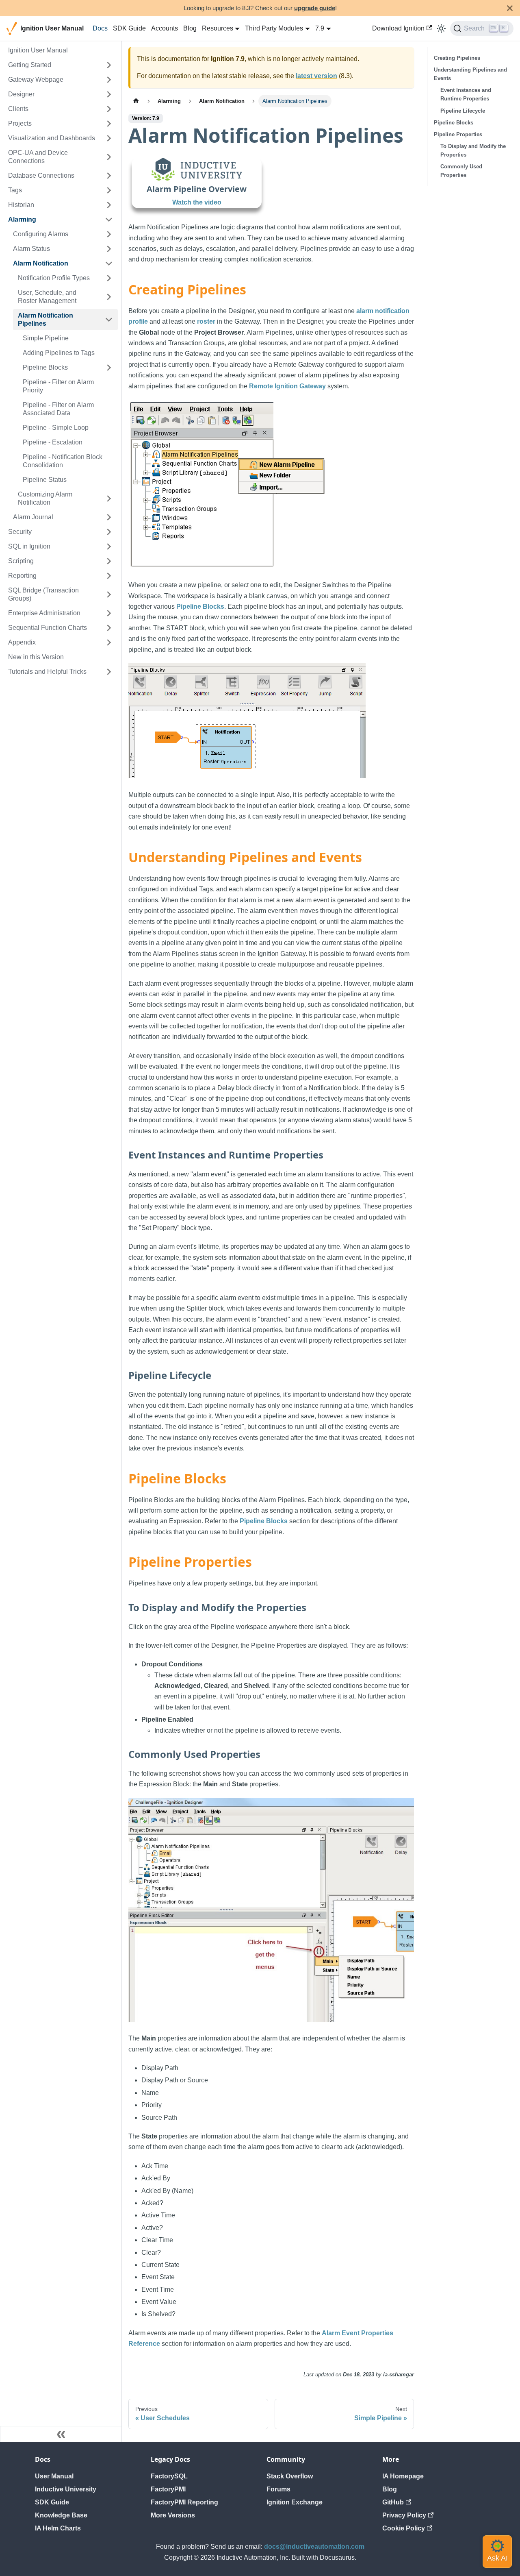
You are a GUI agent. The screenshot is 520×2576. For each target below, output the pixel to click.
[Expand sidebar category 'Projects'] (109, 124)
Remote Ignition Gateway (287, 386)
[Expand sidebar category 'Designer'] (109, 94)
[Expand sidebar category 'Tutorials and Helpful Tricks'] (109, 672)
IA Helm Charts (58, 2528)
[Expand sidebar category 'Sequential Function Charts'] (109, 628)
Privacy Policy (404, 2515)
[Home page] (136, 101)
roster (206, 321)
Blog (190, 28)
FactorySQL (169, 2476)
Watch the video (197, 202)
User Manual (54, 2476)
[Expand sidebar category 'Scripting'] (109, 561)
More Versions (173, 2515)
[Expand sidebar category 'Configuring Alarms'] (109, 234)
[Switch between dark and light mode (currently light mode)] (441, 28)
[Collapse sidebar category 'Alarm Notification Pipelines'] (109, 320)
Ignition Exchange (295, 2502)
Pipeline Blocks (200, 606)
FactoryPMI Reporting (184, 2502)
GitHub (393, 2502)
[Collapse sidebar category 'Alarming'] (109, 220)
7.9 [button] (320, 28)
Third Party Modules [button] (274, 28)
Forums (278, 2489)
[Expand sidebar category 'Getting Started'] (109, 65)
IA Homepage (403, 2476)
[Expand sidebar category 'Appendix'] (109, 642)
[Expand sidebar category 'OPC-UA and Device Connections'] (109, 157)
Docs (100, 28)
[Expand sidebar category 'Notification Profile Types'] (109, 278)
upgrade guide (315, 8)
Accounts (165, 28)
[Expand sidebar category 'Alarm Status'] (109, 249)
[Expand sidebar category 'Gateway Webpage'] (109, 80)
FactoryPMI (168, 2489)
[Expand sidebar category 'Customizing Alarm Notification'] (109, 499)
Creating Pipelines (457, 58)
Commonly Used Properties (461, 171)
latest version (316, 76)
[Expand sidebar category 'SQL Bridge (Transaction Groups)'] (109, 594)
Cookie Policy (404, 2528)
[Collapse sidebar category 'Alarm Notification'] (109, 263)
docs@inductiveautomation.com (314, 2547)
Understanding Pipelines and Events (470, 74)
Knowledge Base (61, 2515)
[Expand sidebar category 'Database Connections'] (109, 176)
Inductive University (66, 2489)
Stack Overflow (290, 2476)
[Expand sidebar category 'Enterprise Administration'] (109, 613)
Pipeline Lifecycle (463, 111)
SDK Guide (129, 28)
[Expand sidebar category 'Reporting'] (109, 576)
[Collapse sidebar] (61, 2434)
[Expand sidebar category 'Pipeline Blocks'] (109, 368)
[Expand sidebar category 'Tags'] (109, 190)
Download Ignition (398, 28)
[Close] (510, 8)
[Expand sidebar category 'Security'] (109, 532)
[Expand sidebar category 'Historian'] (109, 205)
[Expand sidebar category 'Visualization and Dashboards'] (109, 138)
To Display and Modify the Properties (473, 150)
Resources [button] (218, 28)
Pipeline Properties (458, 134)
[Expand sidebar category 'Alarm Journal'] (109, 517)
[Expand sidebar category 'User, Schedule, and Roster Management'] (109, 297)
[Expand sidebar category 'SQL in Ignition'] (109, 547)
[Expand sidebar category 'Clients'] (109, 109)
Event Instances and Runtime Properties (466, 94)
